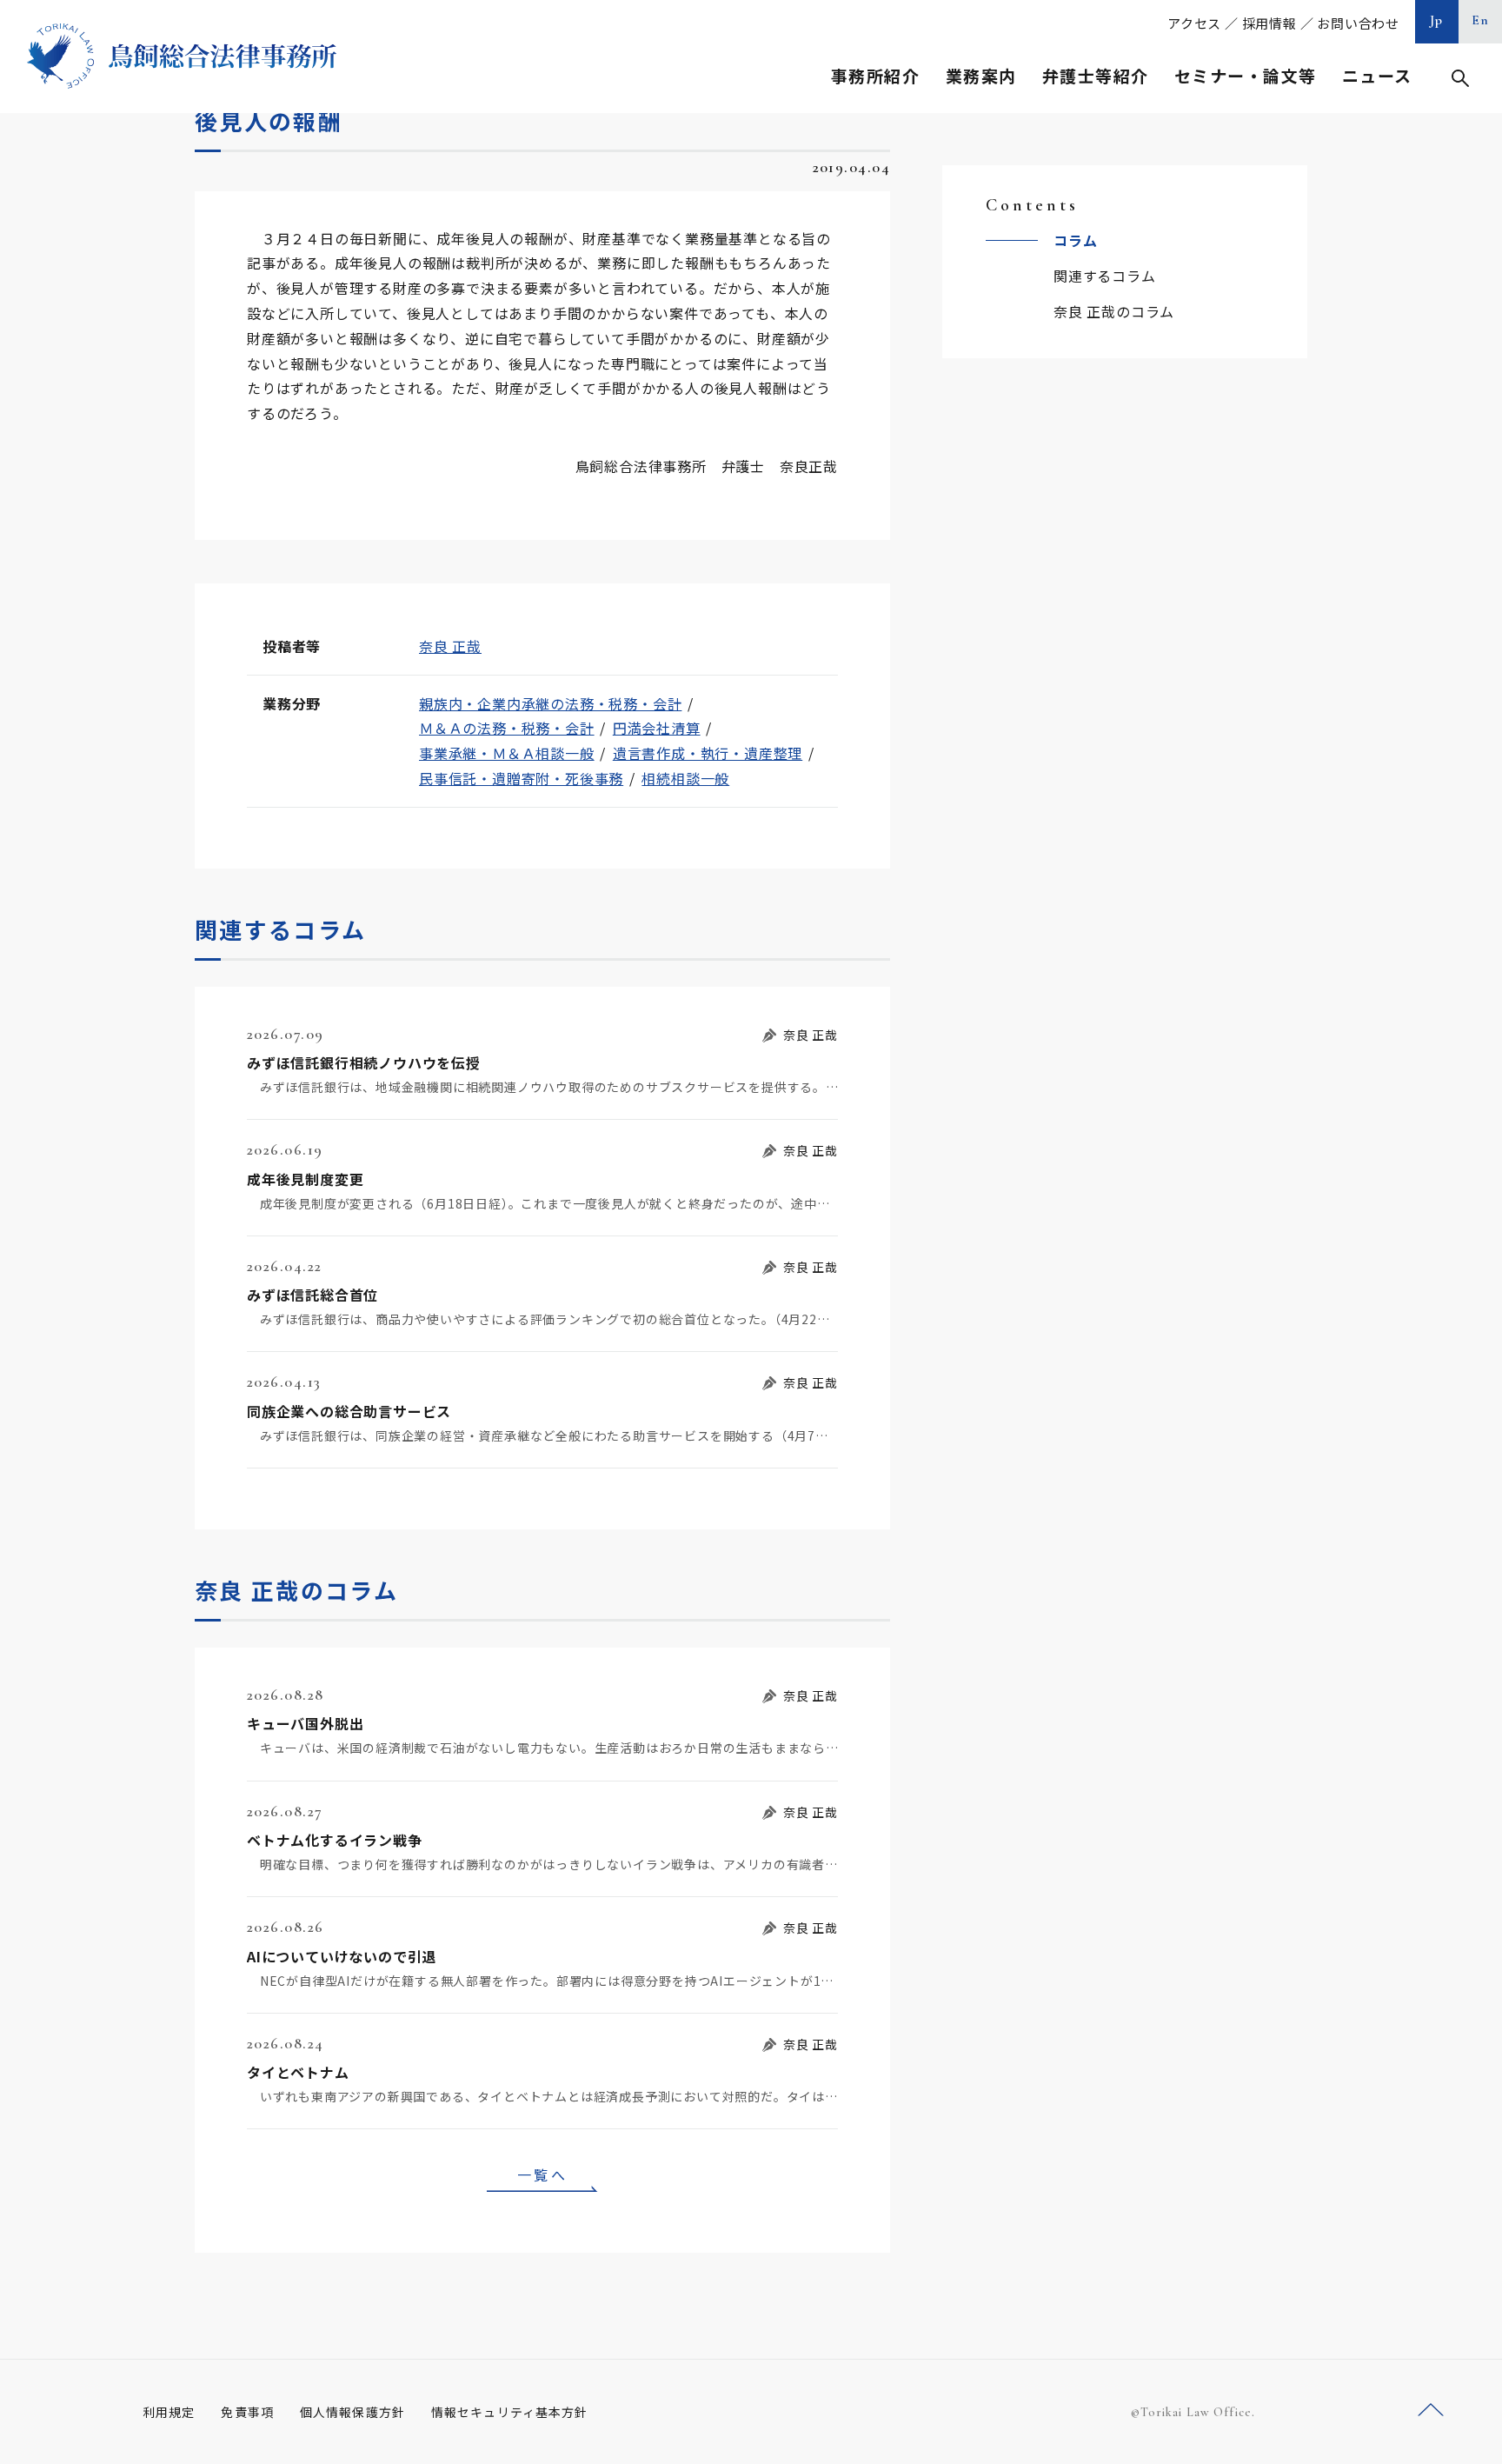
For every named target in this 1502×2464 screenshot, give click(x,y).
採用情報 (1269, 23)
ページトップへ (1431, 2411)
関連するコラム (1105, 276)
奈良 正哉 (450, 646)
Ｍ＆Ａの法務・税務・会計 (507, 728)
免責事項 (247, 2412)
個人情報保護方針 (352, 2412)
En (1481, 20)
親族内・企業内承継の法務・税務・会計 (550, 703)
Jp (1437, 20)
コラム (1075, 240)
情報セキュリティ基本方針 (509, 2412)
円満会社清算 (657, 728)
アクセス (1194, 23)
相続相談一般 (685, 778)
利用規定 (169, 2412)
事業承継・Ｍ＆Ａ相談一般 (507, 753)
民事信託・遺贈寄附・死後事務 (521, 778)
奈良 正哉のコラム (1114, 311)
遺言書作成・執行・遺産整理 (708, 753)
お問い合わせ (1358, 23)
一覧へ (542, 2174)
